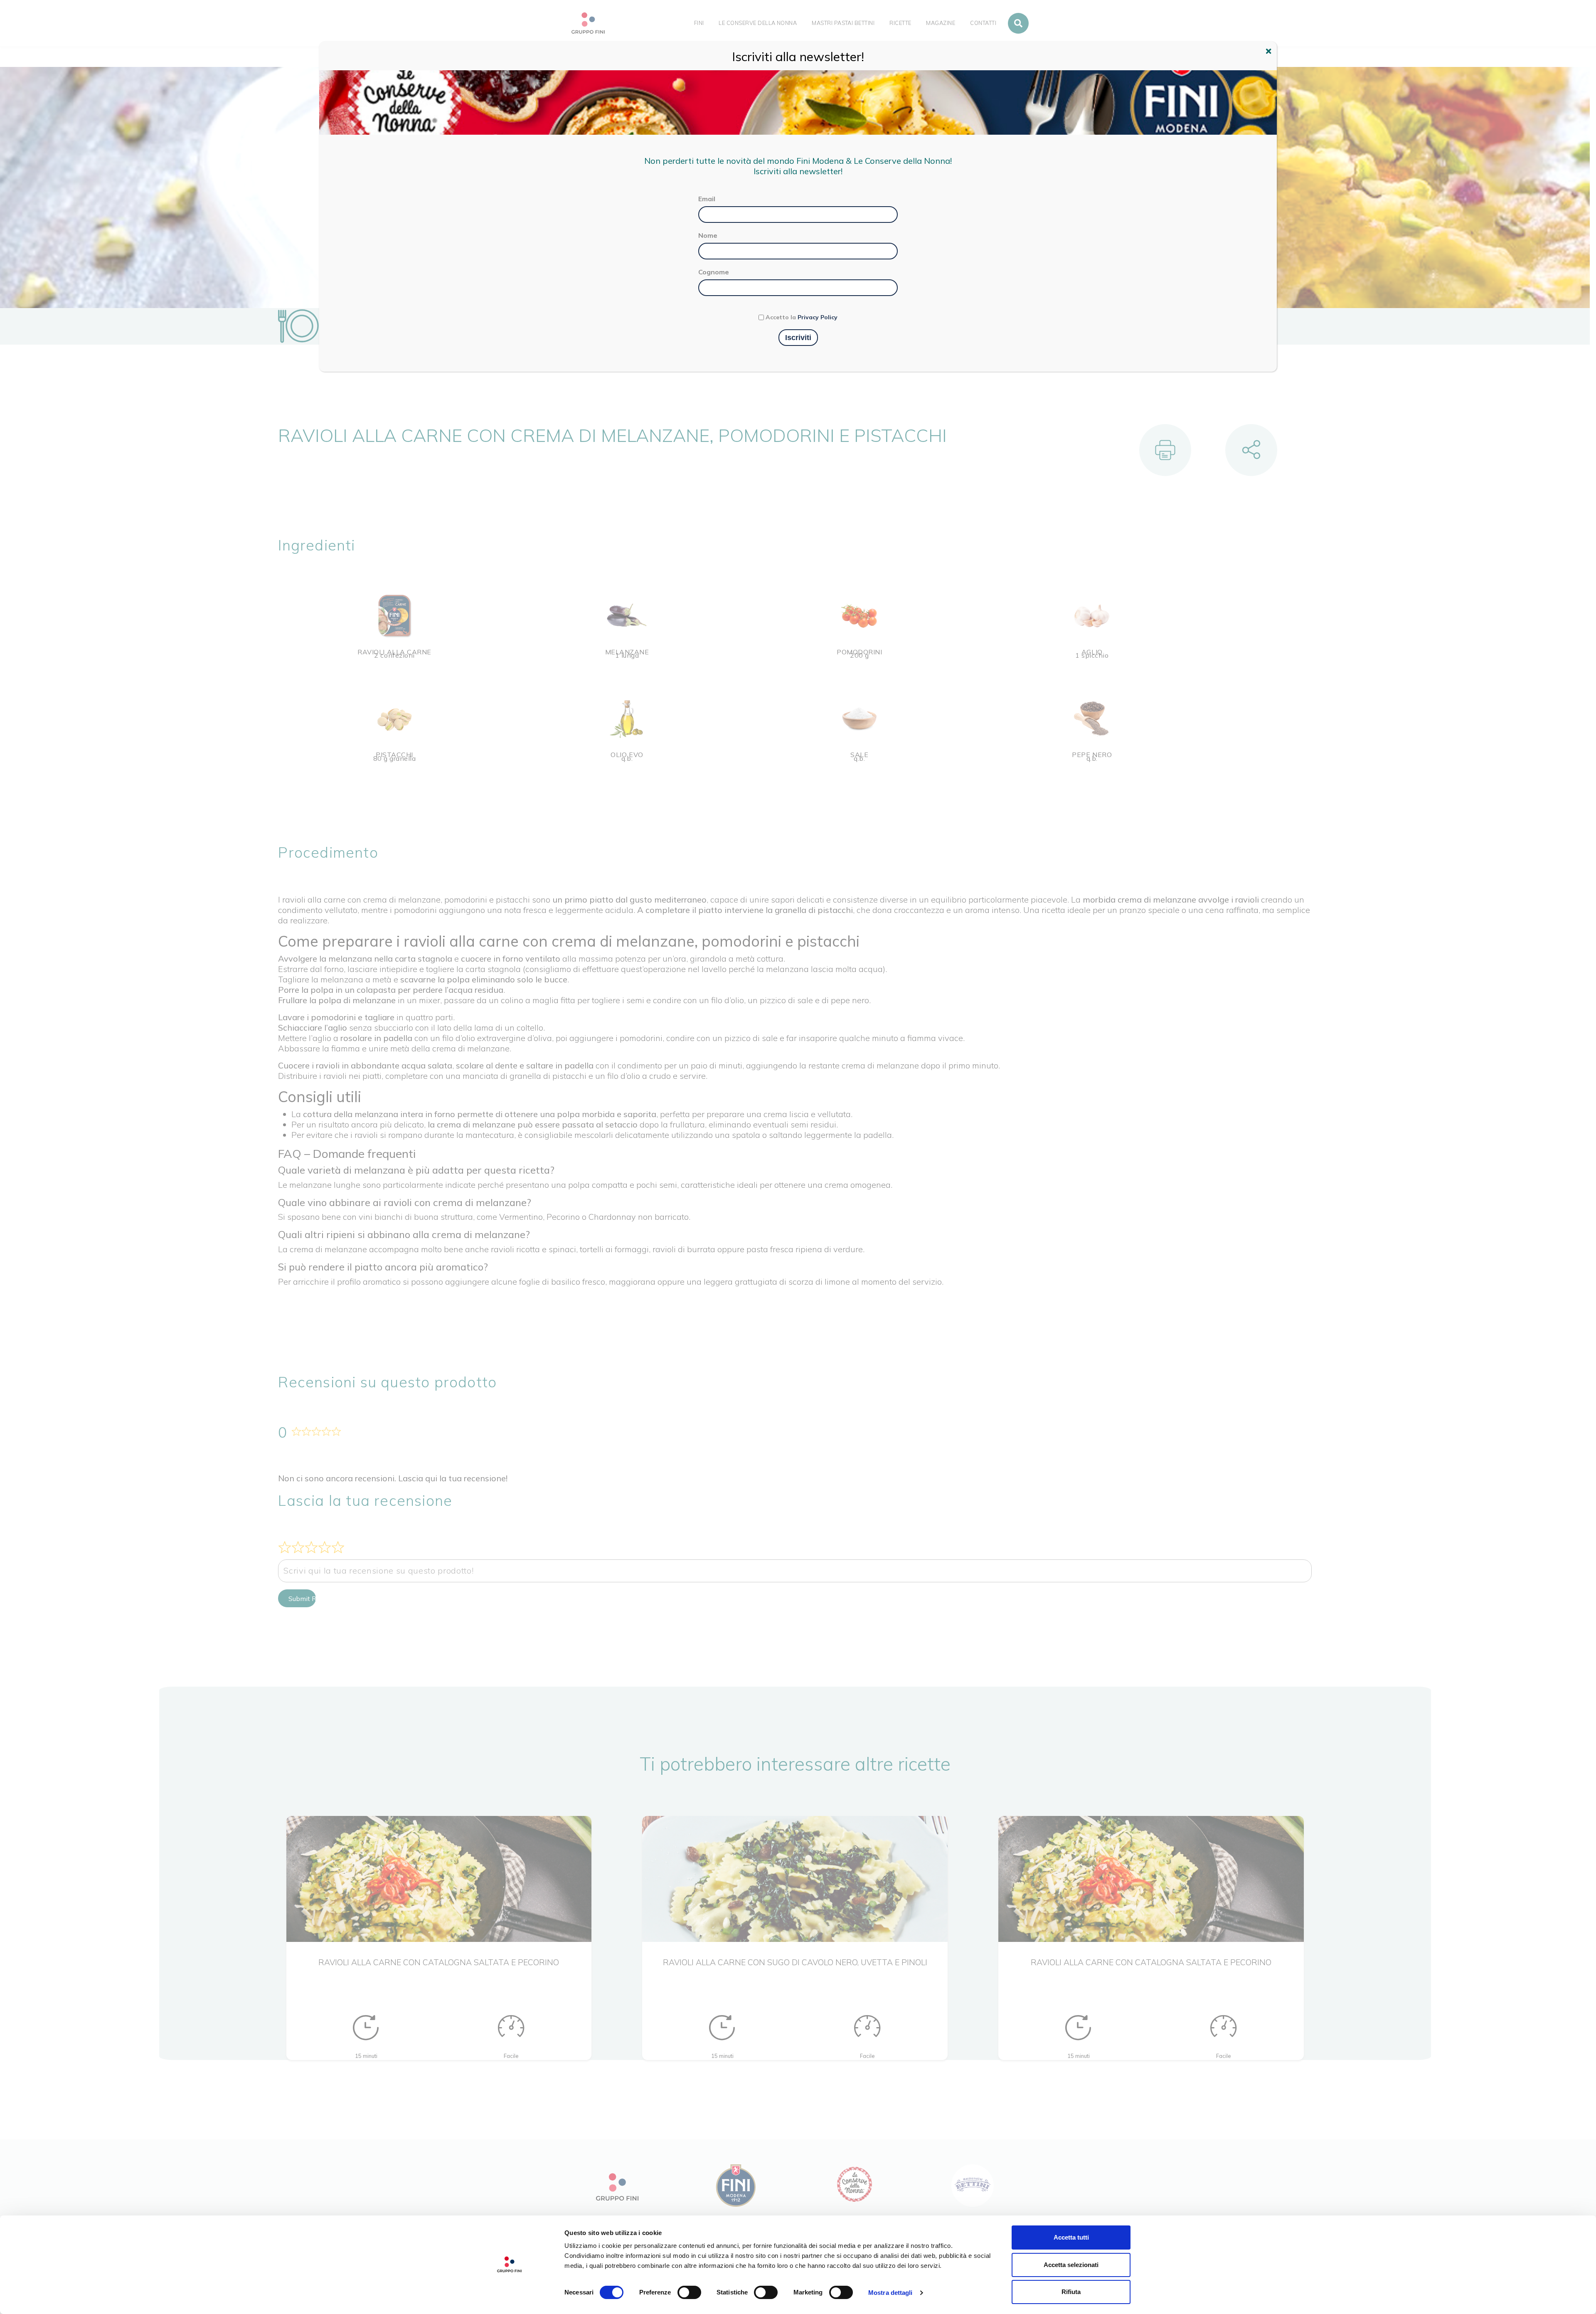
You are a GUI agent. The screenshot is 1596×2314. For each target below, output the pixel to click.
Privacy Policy (818, 317)
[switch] (689, 2292)
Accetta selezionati (1071, 2265)
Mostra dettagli (890, 2293)
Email (707, 199)
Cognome (714, 272)
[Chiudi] (1270, 52)
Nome (708, 235)
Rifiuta (1071, 2292)
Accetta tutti (1071, 2237)
